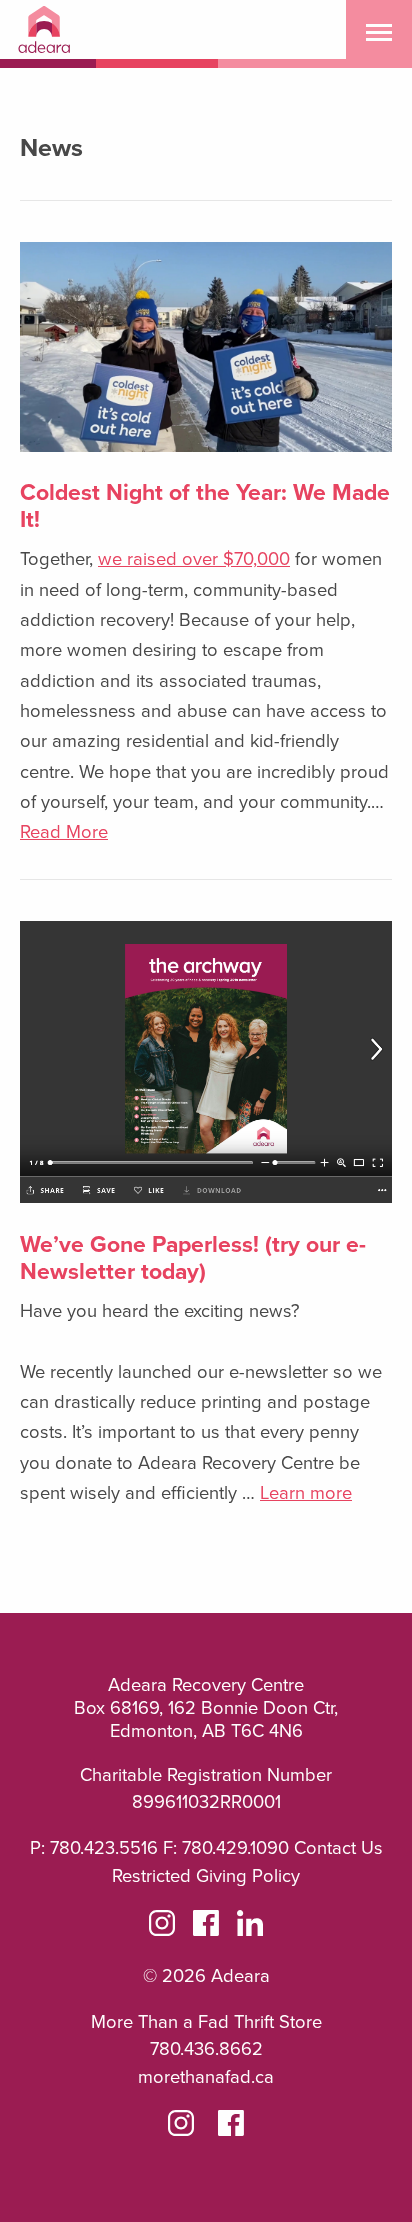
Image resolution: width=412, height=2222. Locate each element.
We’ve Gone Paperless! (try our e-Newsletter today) (193, 1257)
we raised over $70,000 (194, 558)
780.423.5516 (104, 1847)
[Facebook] (206, 1927)
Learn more (306, 1492)
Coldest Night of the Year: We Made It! (205, 505)
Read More (64, 831)
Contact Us (338, 1847)
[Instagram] (162, 1927)
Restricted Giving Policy (206, 1875)
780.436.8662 (206, 2048)
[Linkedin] (250, 1927)
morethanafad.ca (206, 2076)
